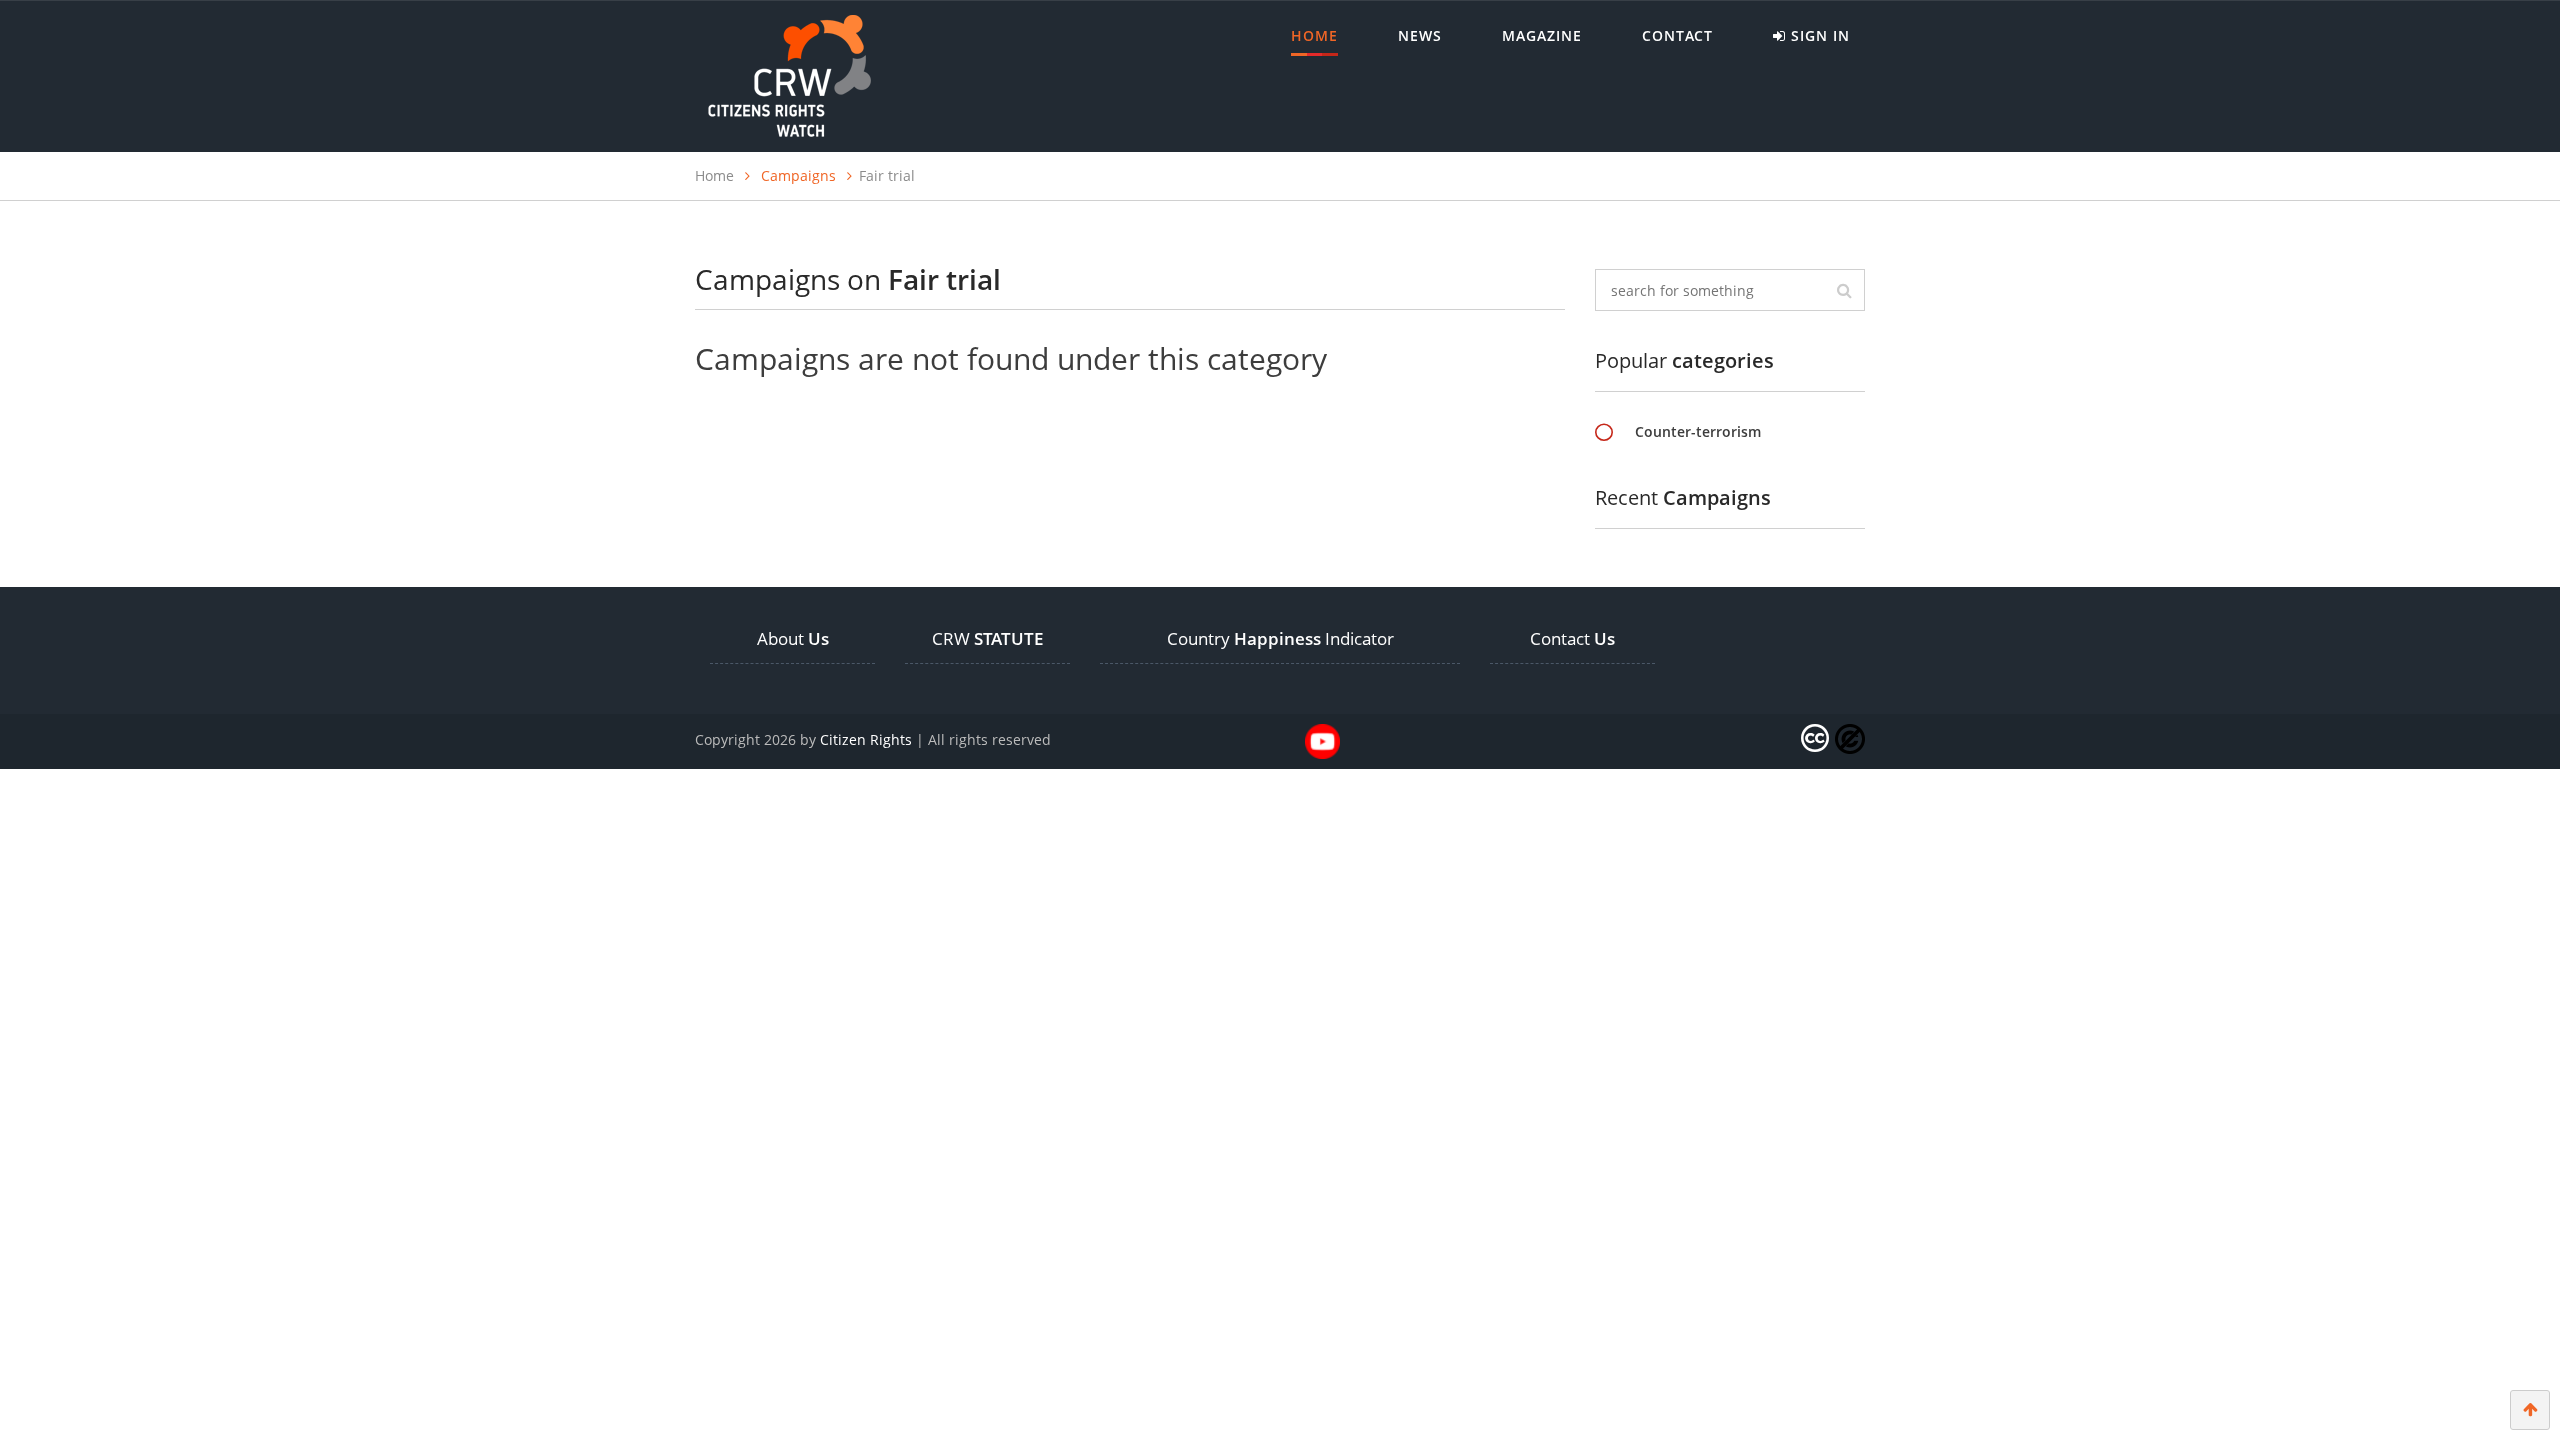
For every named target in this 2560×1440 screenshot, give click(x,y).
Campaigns (798, 175)
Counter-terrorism (1698, 431)
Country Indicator (1280, 638)
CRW (987, 638)
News (1420, 35)
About (793, 638)
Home (1314, 35)
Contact (1677, 35)
